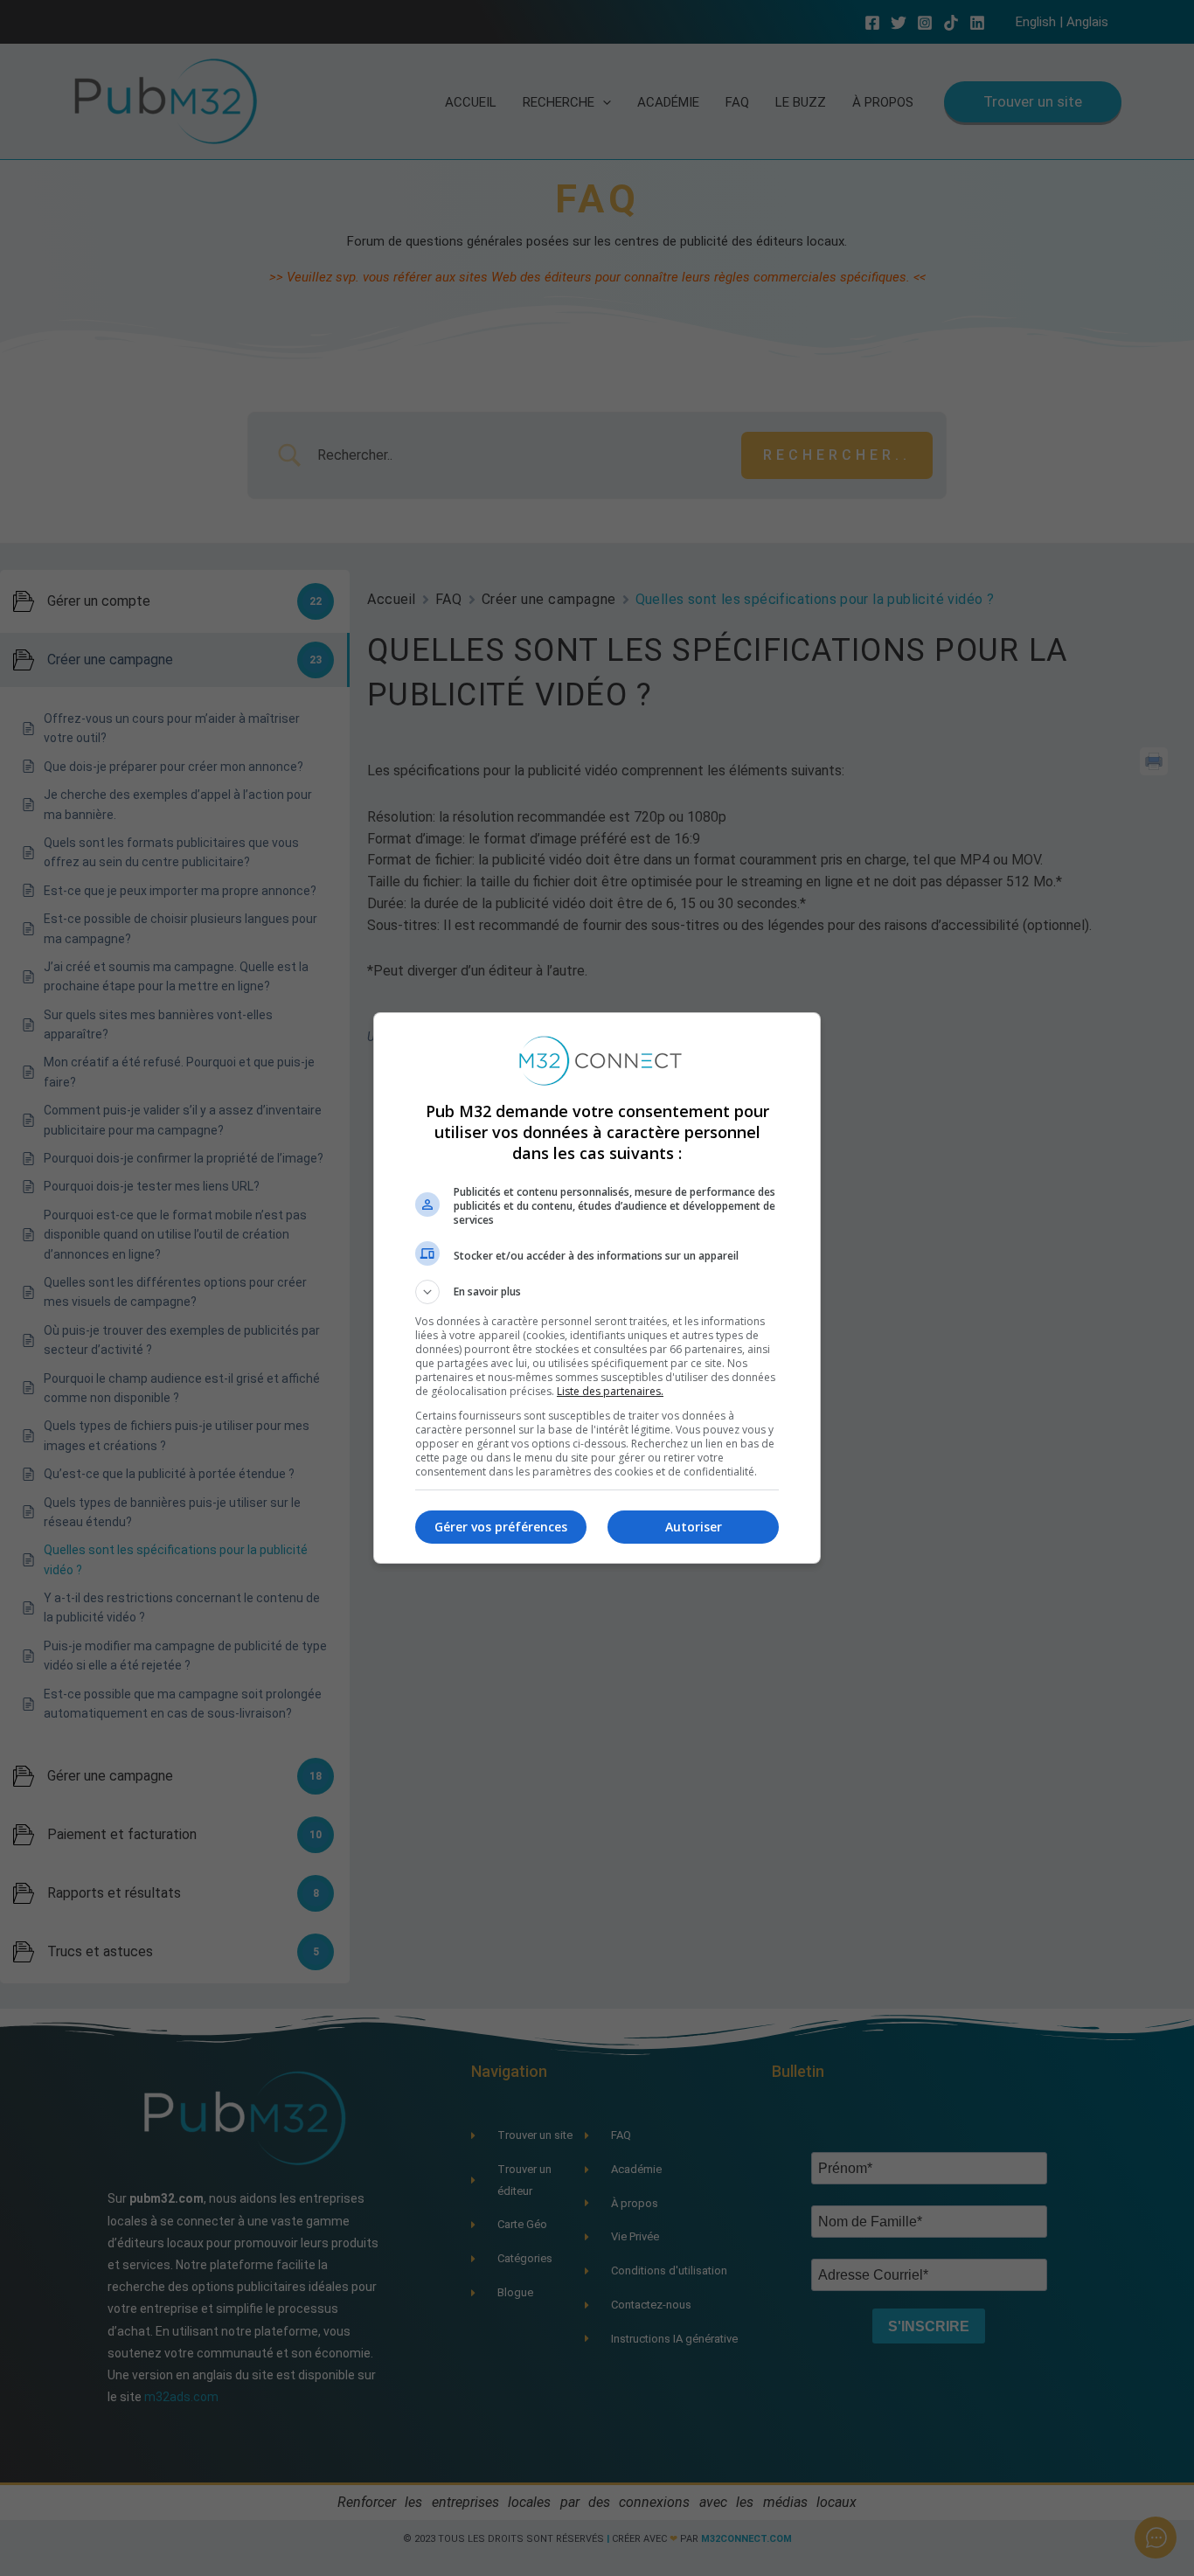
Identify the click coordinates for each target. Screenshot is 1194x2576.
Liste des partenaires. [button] (610, 1391)
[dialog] (597, 1288)
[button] (597, 1292)
